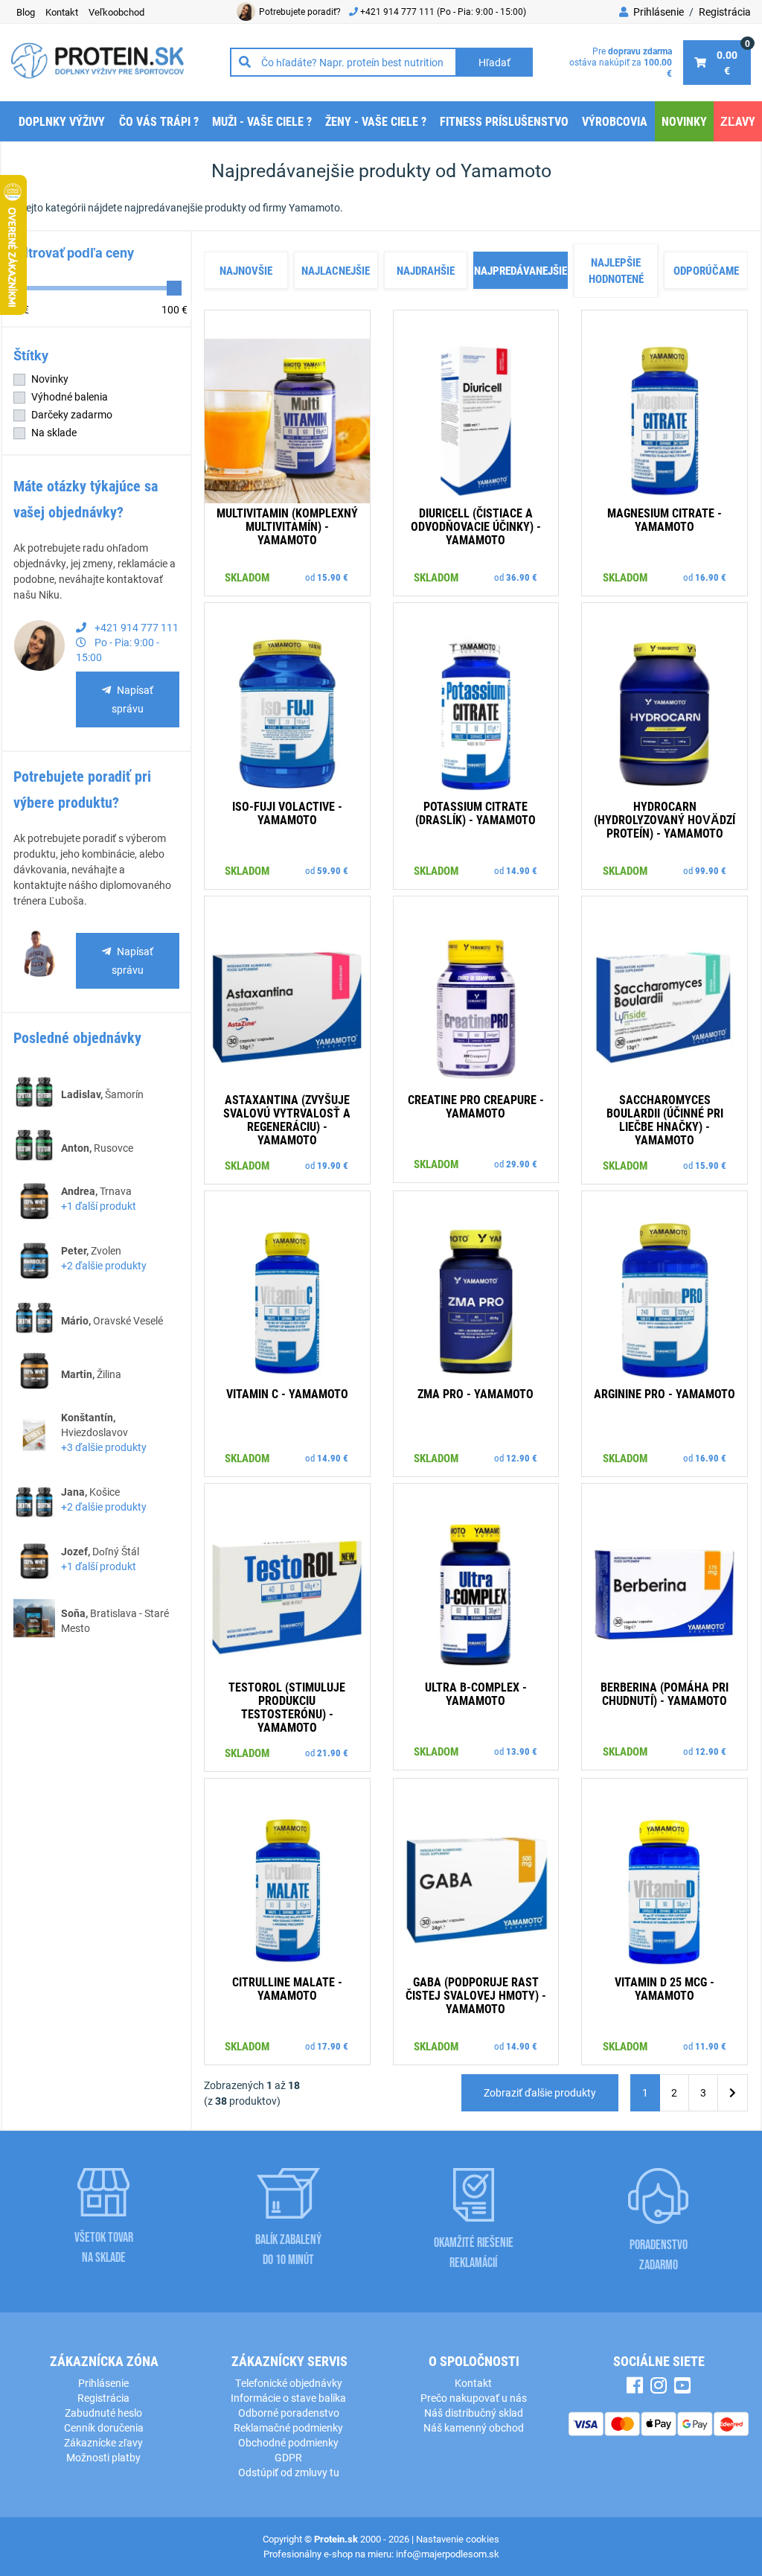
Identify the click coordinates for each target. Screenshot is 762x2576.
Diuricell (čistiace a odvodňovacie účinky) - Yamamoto (476, 526)
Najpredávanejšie (521, 270)
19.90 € (333, 1165)
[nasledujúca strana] (733, 2093)
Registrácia (725, 12)
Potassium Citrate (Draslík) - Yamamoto (476, 813)
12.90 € (522, 1458)
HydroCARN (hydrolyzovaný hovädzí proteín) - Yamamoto (665, 819)
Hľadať (494, 62)
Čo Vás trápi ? (159, 121)
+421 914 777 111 (398, 11)
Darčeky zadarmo (72, 414)
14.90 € (522, 870)
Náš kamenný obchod (474, 2427)
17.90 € (333, 2046)
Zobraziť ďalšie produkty (540, 2092)
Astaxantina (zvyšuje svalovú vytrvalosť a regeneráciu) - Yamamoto (287, 1119)
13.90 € (522, 1751)
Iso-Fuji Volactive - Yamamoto (287, 813)
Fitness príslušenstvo (504, 121)
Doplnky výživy (62, 121)
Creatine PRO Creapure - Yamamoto (476, 1106)
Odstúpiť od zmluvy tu (289, 2472)
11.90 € (711, 2046)
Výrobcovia (615, 121)
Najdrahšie (426, 270)
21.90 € (333, 1753)
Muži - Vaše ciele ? (262, 121)
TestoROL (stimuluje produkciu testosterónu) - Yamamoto (287, 1707)
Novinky (684, 121)
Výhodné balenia (70, 396)
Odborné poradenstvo (289, 2413)
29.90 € (522, 1164)
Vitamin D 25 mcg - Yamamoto (665, 1988)
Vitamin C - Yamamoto (287, 1393)
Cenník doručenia (104, 2427)
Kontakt (473, 2383)
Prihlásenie (657, 12)
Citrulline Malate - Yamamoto (287, 1988)
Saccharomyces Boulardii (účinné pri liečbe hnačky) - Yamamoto (665, 1119)
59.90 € (333, 870)
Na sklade (54, 432)
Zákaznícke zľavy (103, 2442)
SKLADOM (247, 577)
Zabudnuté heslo (103, 2413)
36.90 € (522, 577)
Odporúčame (706, 270)
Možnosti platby (103, 2457)
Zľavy (738, 121)
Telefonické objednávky (289, 2383)
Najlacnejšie (336, 270)
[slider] (174, 288)
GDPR (288, 2457)
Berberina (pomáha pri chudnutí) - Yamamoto (665, 1693)
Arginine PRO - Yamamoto (665, 1393)
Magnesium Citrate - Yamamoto (665, 519)
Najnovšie (246, 270)
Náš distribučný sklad (474, 2413)
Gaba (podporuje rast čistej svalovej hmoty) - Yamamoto (476, 1995)
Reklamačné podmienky (288, 2427)
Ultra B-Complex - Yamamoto (476, 1693)
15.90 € (333, 577)
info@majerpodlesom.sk (448, 2554)
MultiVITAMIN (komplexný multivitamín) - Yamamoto (287, 526)
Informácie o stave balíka (288, 2398)
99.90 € (711, 870)
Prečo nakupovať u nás (474, 2398)
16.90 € (711, 577)
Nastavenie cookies (458, 2539)
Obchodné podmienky (288, 2442)
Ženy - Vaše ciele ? (376, 121)
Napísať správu (132, 699)
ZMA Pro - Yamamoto (476, 1393)
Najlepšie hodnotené (616, 271)
